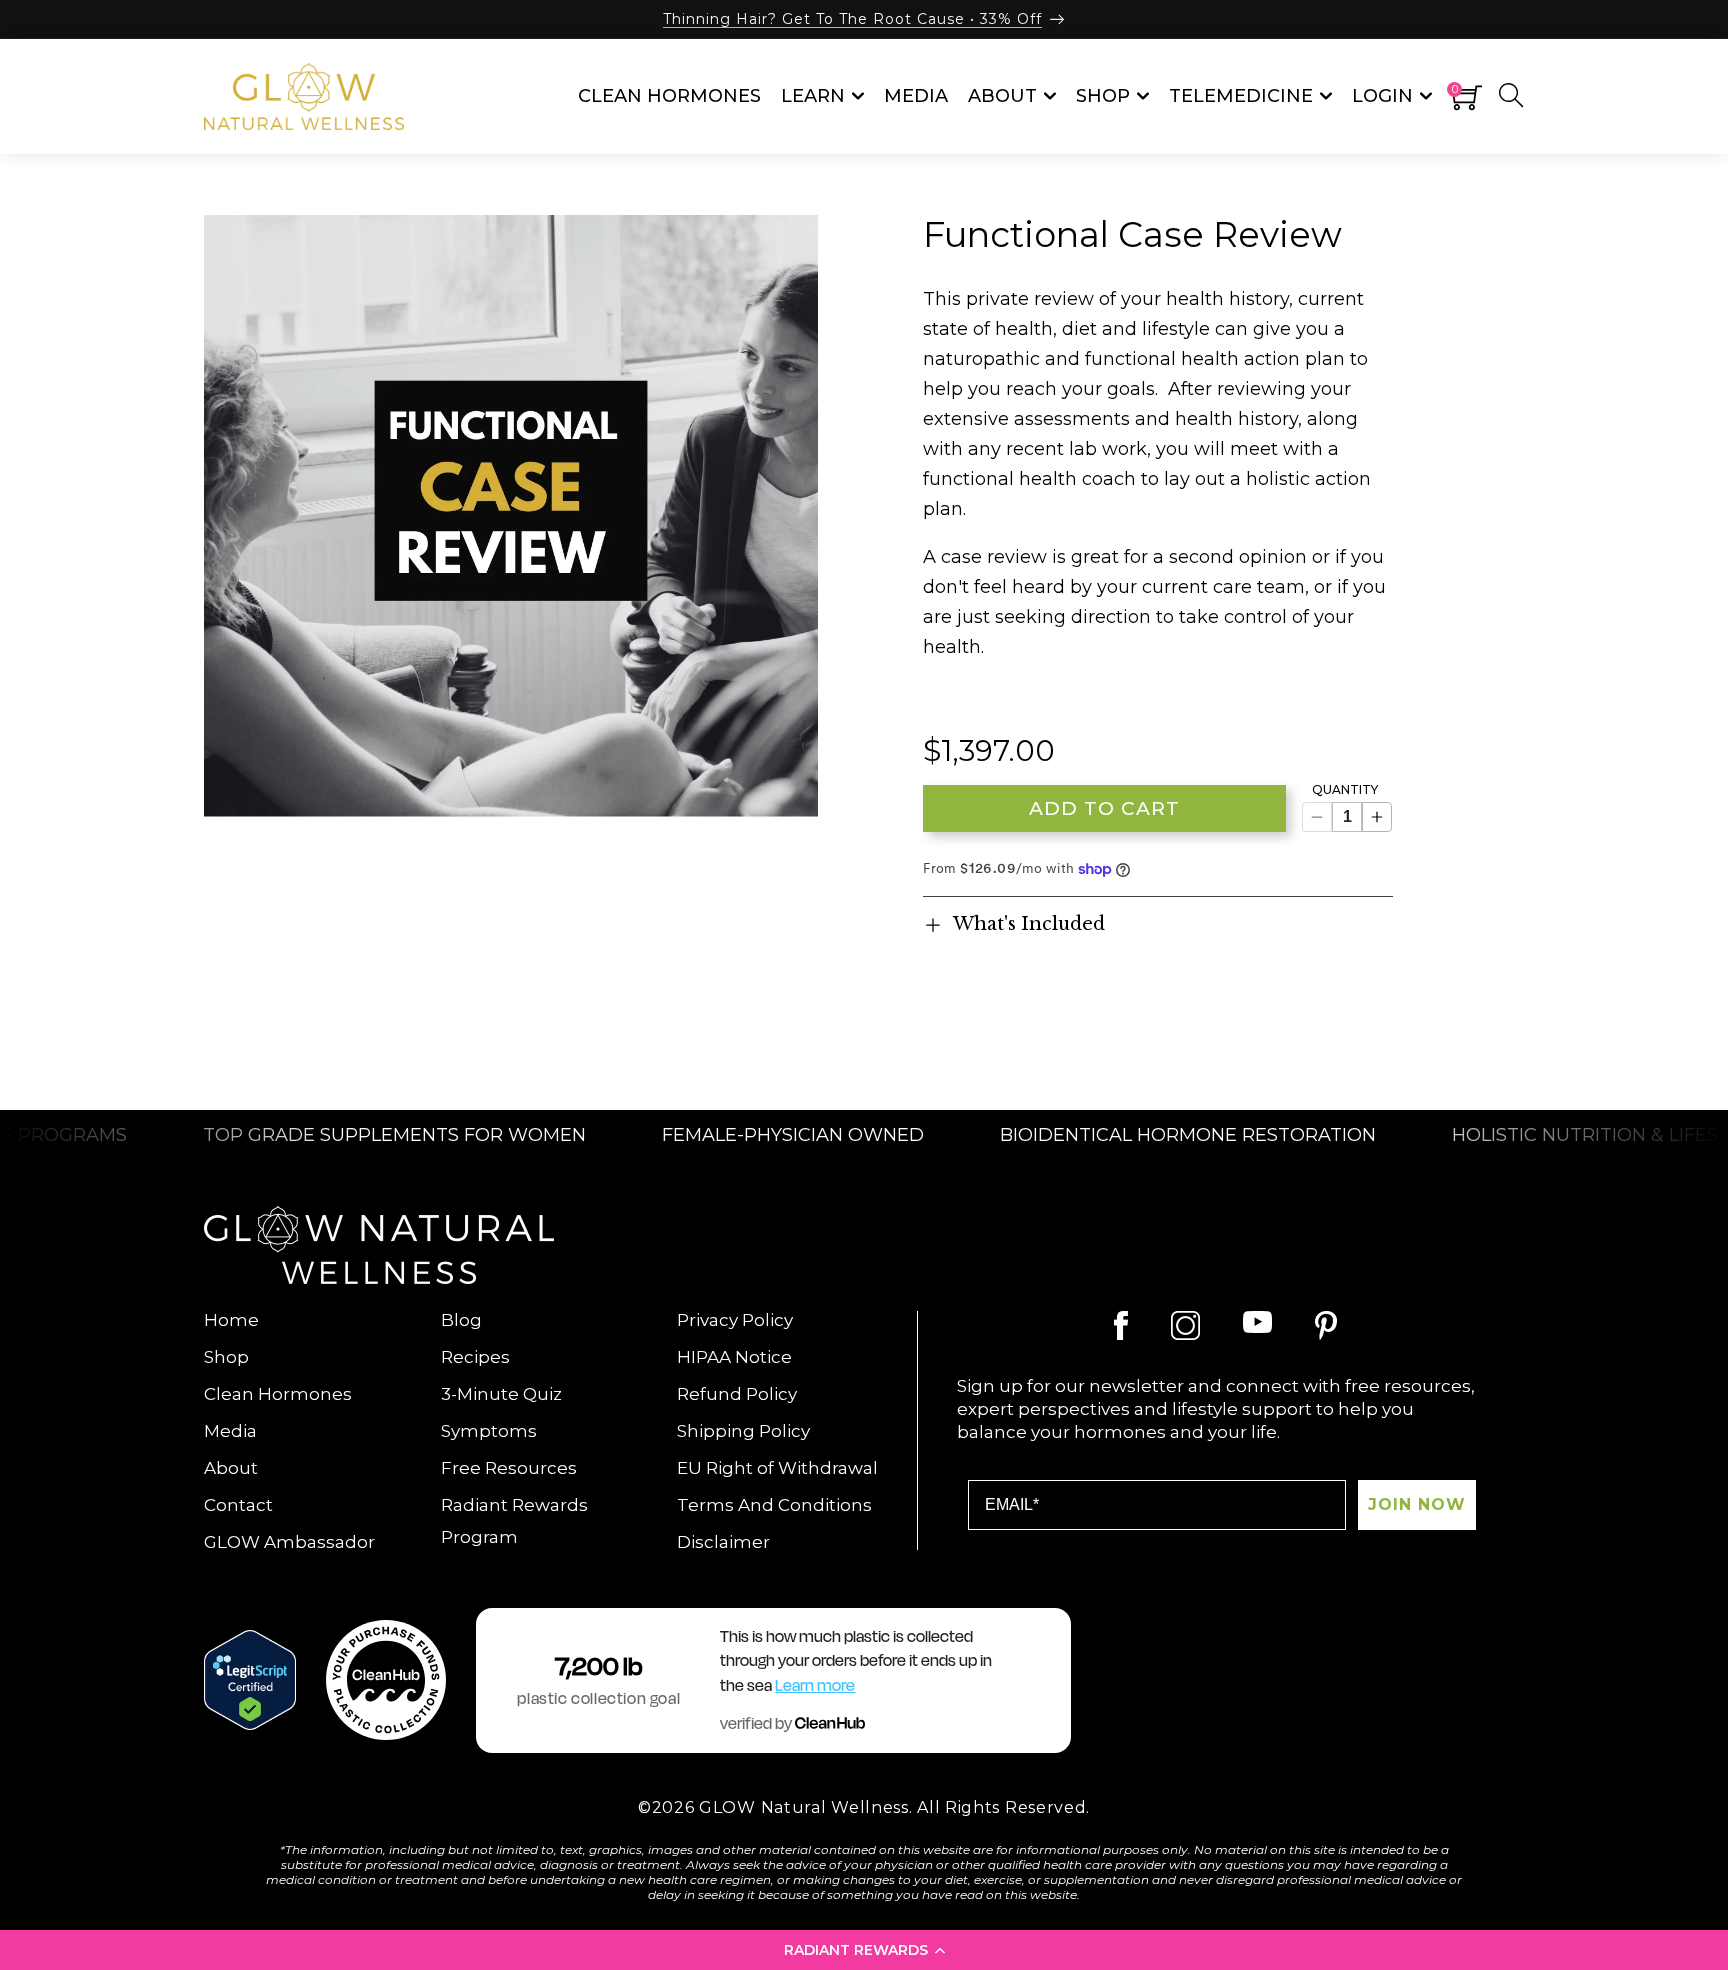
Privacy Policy (735, 1320)
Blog (461, 1320)
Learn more (815, 1686)
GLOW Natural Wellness (804, 1807)
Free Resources (509, 1468)
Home (231, 1320)
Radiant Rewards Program (514, 1521)
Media (230, 1431)
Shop (226, 1357)
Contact (238, 1505)
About (231, 1468)
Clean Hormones (278, 1394)
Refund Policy (737, 1394)
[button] (864, 1950)
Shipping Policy (743, 1431)
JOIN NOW (1417, 1504)
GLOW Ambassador (289, 1542)
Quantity (1345, 790)
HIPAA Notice (734, 1357)
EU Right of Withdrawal (777, 1468)
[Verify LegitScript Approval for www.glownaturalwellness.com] (250, 1680)
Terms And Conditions (774, 1505)
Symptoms (489, 1431)
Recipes (475, 1357)
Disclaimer (723, 1542)
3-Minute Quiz (501, 1394)
